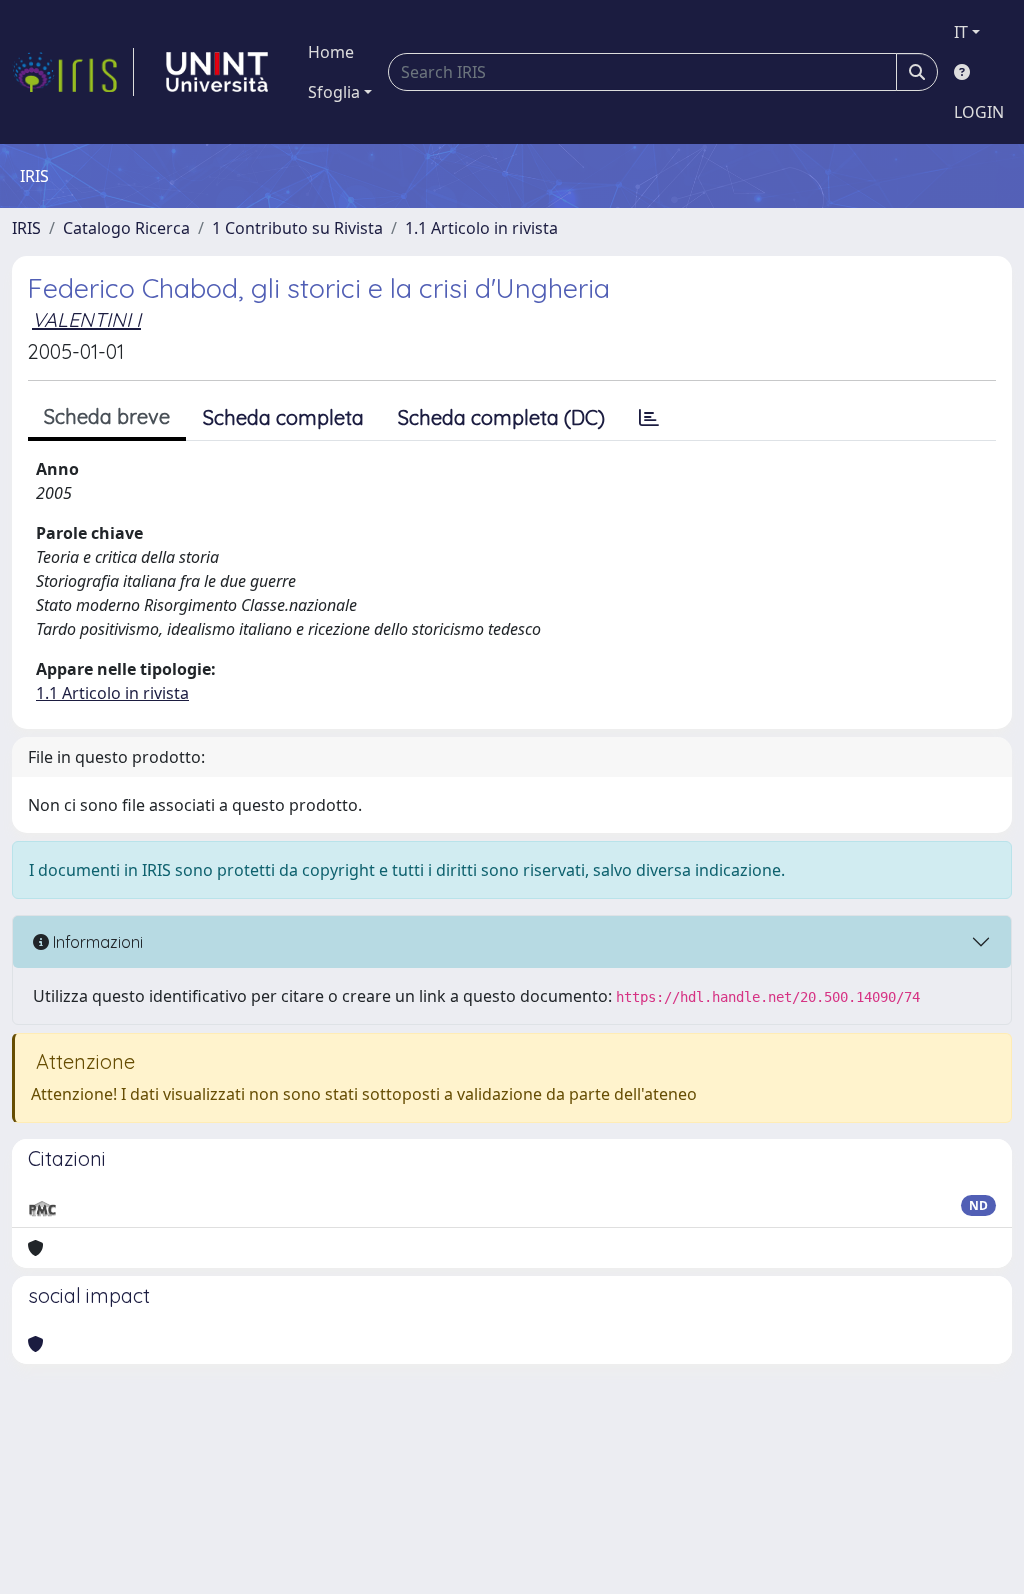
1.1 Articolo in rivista (481, 228)
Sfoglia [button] (334, 92)
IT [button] (961, 32)
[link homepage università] (217, 72)
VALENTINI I (86, 319)
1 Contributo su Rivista (297, 228)
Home (331, 52)
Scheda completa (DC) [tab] (501, 417)
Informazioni (96, 942)
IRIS (26, 228)
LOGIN (979, 112)
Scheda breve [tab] (107, 416)
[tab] (649, 418)
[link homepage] (73, 72)
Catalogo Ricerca (126, 228)
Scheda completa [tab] (283, 417)
